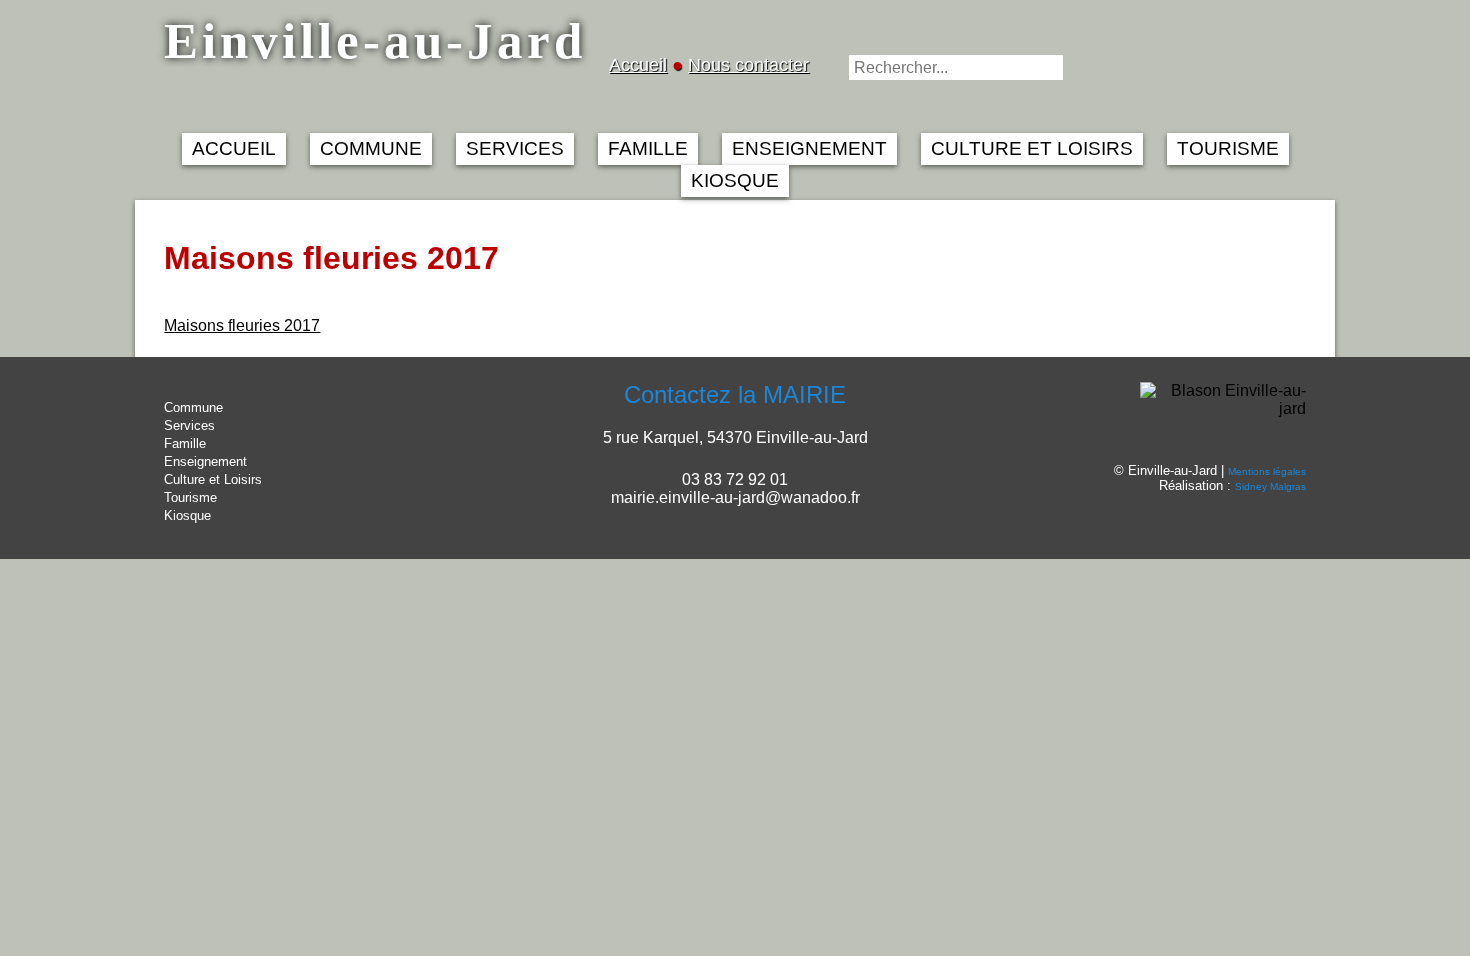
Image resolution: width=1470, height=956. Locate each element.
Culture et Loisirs (213, 479)
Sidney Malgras (1270, 486)
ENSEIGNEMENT (809, 148)
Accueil (638, 65)
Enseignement (205, 461)
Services (189, 425)
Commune (193, 407)
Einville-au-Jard (375, 40)
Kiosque (187, 515)
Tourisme (190, 497)
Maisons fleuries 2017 (242, 325)
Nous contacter (748, 65)
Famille (185, 443)
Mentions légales (1267, 471)
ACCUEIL (234, 148)
